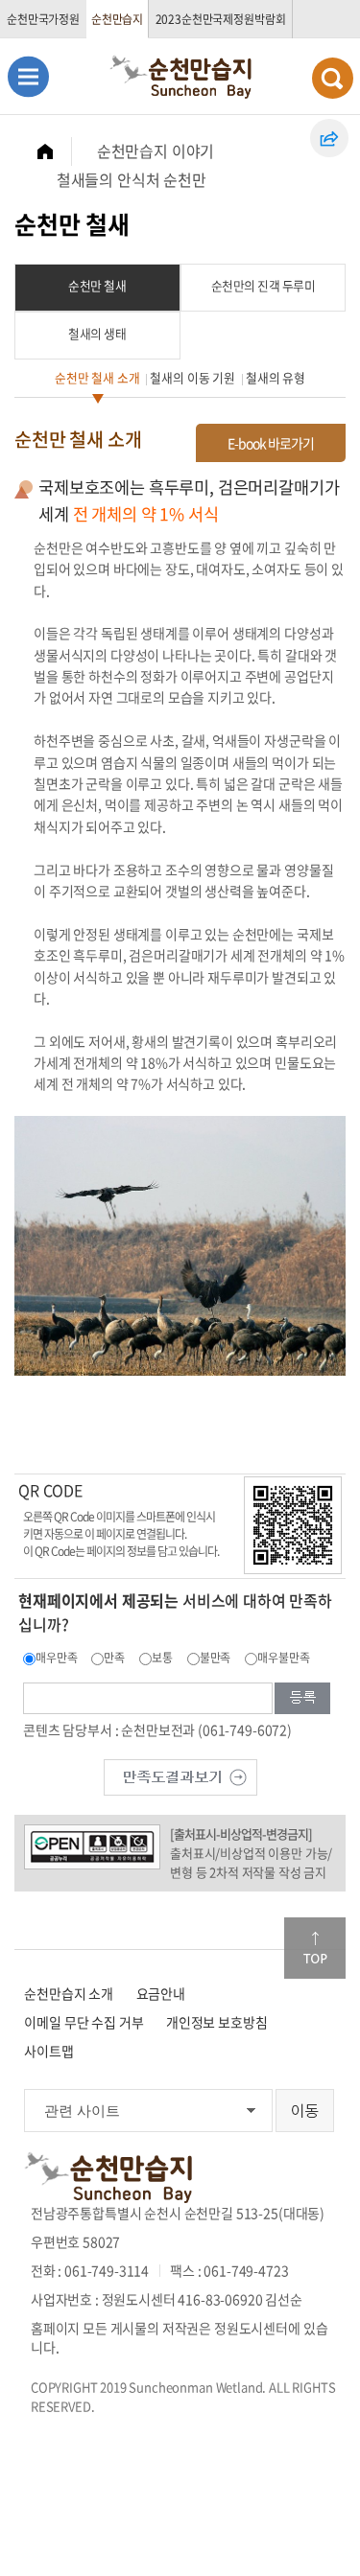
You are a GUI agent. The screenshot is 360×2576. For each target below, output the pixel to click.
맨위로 (315, 1948)
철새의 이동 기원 (192, 377)
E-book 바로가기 (271, 443)
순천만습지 (117, 19)
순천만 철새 (97, 285)
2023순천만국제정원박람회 (221, 19)
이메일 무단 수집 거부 (84, 2022)
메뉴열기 (28, 76)
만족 (114, 1658)
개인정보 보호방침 (217, 2022)
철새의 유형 (276, 377)
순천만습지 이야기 (156, 151)
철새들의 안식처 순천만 (132, 179)
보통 (162, 1658)
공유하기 (329, 138)
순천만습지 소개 (69, 1993)
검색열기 (333, 78)
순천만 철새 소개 (97, 377)
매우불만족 (283, 1658)
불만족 (216, 1658)
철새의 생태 (97, 333)
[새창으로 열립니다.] (180, 1775)
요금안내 (161, 1993)
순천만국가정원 (43, 19)
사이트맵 (48, 2051)
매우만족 (56, 1658)
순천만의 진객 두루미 (264, 285)
